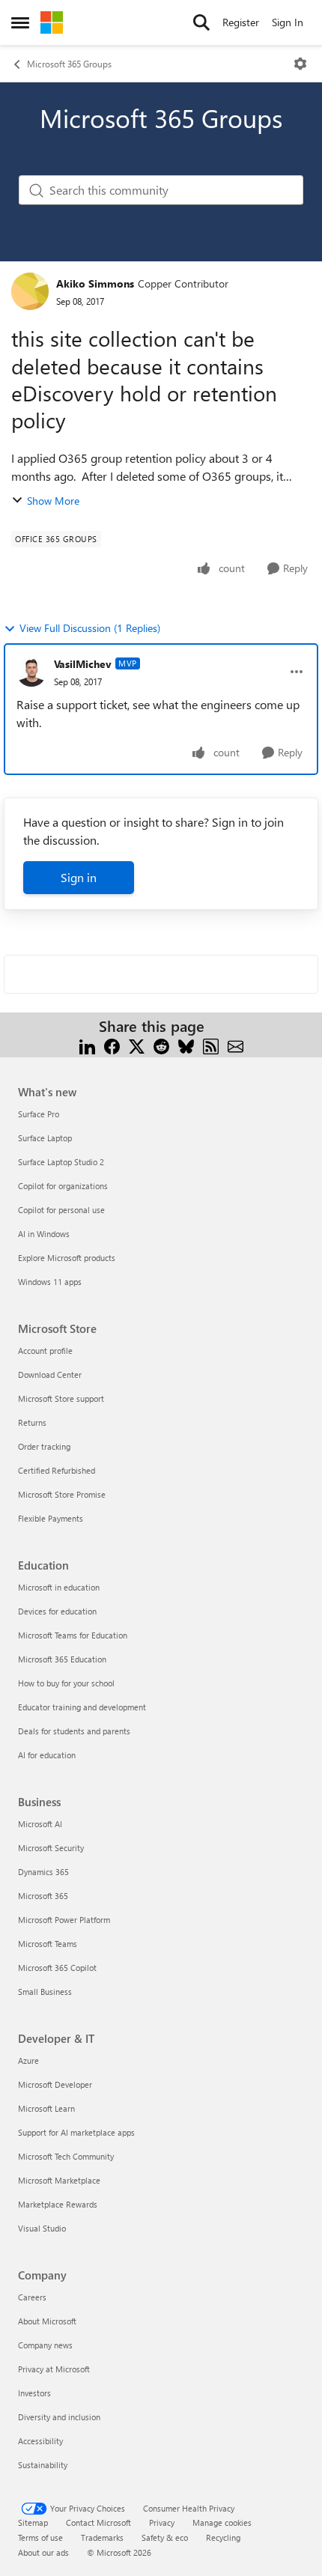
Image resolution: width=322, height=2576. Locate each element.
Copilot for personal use (61, 1210)
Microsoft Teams (48, 1944)
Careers (32, 2297)
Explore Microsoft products (67, 1258)
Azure (28, 2060)
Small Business (45, 1992)
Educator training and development (82, 1707)
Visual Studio (42, 2228)
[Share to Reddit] (161, 1044)
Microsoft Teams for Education (73, 1635)
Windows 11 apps (50, 1282)
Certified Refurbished (57, 1470)
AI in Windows (44, 1234)
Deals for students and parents (74, 1731)
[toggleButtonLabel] (300, 64)
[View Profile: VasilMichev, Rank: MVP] (31, 672)
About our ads (43, 2552)
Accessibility (40, 2441)
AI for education (47, 1755)
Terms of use (40, 2537)
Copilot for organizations (63, 1186)
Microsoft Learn (46, 2108)
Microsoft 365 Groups (69, 64)
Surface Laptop (45, 1138)
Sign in (79, 877)
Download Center (50, 1374)
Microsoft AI (40, 1824)
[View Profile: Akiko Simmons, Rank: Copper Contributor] (30, 291)
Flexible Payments (51, 1518)
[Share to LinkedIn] (87, 1044)
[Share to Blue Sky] (186, 1044)
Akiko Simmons (95, 283)
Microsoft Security (51, 1848)
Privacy (162, 2522)
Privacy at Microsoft (54, 2369)
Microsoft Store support (61, 1398)
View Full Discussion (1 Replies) (90, 628)
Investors (34, 2393)
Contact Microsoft (98, 2522)
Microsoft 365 (43, 1896)
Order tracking (44, 1446)
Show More (53, 501)
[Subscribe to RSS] (211, 1044)
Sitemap (33, 2522)
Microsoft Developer (55, 2084)
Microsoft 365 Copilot (57, 1968)
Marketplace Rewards (58, 2204)
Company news (45, 2345)
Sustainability (43, 2465)
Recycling (223, 2537)
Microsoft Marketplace (59, 2180)
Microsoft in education (59, 1587)
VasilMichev (83, 664)
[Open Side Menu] (20, 22)
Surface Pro (39, 1114)
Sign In (288, 22)
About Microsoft (47, 2321)
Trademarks (102, 2537)
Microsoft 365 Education (62, 1659)
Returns (32, 1422)
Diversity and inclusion (59, 2417)
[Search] (201, 22)
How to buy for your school (66, 1683)
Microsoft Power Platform (64, 1920)
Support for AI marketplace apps (76, 2132)
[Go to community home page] (52, 22)
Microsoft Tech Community (66, 2156)
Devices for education (57, 1611)
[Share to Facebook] (112, 1044)
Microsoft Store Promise (62, 1494)
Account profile (45, 1351)
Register (241, 22)
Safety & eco (165, 2537)
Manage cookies (222, 2522)
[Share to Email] (236, 1044)
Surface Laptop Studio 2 (61, 1162)
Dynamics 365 (43, 1872)
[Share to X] (137, 1044)
